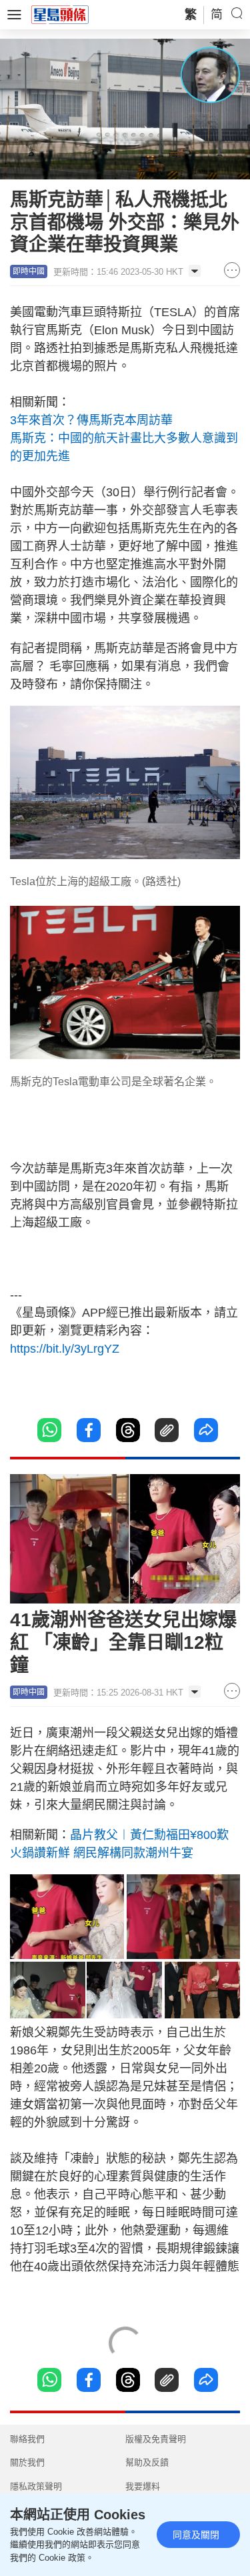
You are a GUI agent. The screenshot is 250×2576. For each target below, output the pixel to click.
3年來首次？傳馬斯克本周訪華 (91, 420)
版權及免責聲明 (156, 2439)
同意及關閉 (196, 2535)
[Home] (60, 14)
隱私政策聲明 (36, 2486)
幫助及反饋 (147, 2462)
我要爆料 (143, 2486)
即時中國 (29, 271)
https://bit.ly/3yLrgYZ (65, 1349)
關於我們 (27, 2462)
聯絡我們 (27, 2439)
